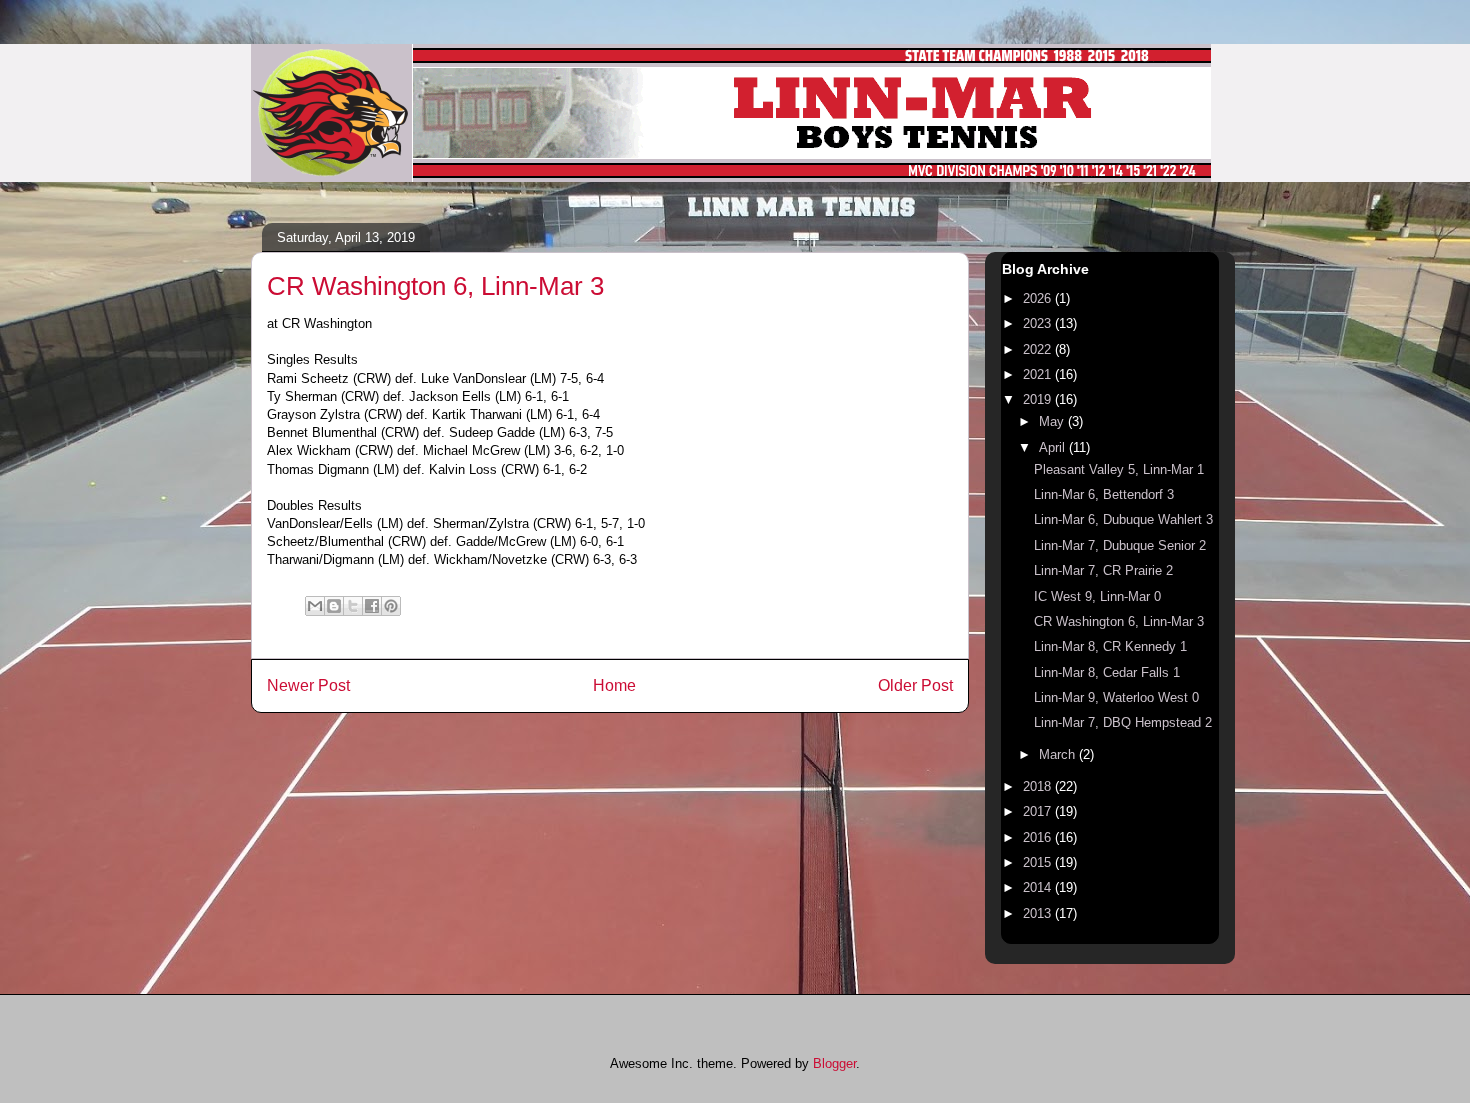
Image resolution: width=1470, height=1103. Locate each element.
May (1053, 421)
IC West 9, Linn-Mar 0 (1097, 596)
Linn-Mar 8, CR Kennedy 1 (1110, 646)
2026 (1039, 298)
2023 (1039, 323)
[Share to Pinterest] (391, 606)
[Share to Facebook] (372, 606)
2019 (1039, 399)
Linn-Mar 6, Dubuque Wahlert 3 (1123, 519)
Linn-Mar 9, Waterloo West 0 (1116, 697)
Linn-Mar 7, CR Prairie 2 (1103, 570)
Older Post (915, 685)
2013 (1039, 913)
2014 (1039, 887)
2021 (1039, 374)
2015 (1039, 862)
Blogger (834, 1063)
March (1059, 754)
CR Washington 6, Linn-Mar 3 (1119, 621)
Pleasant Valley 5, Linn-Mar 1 (1119, 469)
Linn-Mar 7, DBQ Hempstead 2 (1123, 722)
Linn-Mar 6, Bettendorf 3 (1104, 494)
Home (614, 685)
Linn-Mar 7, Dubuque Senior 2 (1120, 545)
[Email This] (315, 606)
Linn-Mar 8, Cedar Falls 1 (1107, 672)
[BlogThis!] (334, 606)
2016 (1039, 837)
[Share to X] (353, 606)
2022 (1039, 349)
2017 (1039, 811)
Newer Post (308, 685)
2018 (1039, 786)
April (1054, 447)
